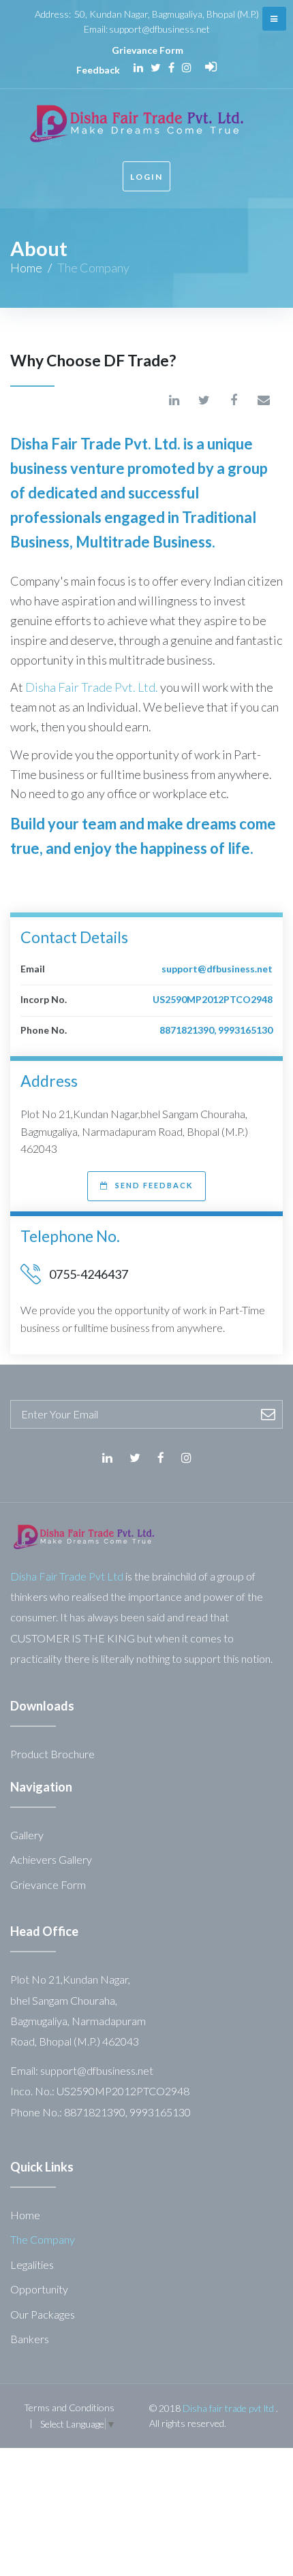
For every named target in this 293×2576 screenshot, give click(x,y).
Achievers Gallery (51, 1859)
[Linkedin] (138, 67)
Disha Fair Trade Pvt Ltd (67, 1576)
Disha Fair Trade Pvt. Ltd (94, 444)
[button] (146, 1186)
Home (26, 268)
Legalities (32, 2264)
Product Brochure (52, 1754)
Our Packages (43, 2314)
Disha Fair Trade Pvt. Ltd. (92, 687)
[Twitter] (156, 67)
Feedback (98, 70)
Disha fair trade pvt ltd (228, 2408)
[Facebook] (171, 67)
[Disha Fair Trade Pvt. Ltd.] (83, 1533)
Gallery (27, 1835)
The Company (43, 2239)
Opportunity (39, 2289)
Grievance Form (148, 50)
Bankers (30, 2339)
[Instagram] (187, 67)
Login (146, 177)
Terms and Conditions (69, 2407)
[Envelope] (264, 400)
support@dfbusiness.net (159, 29)
